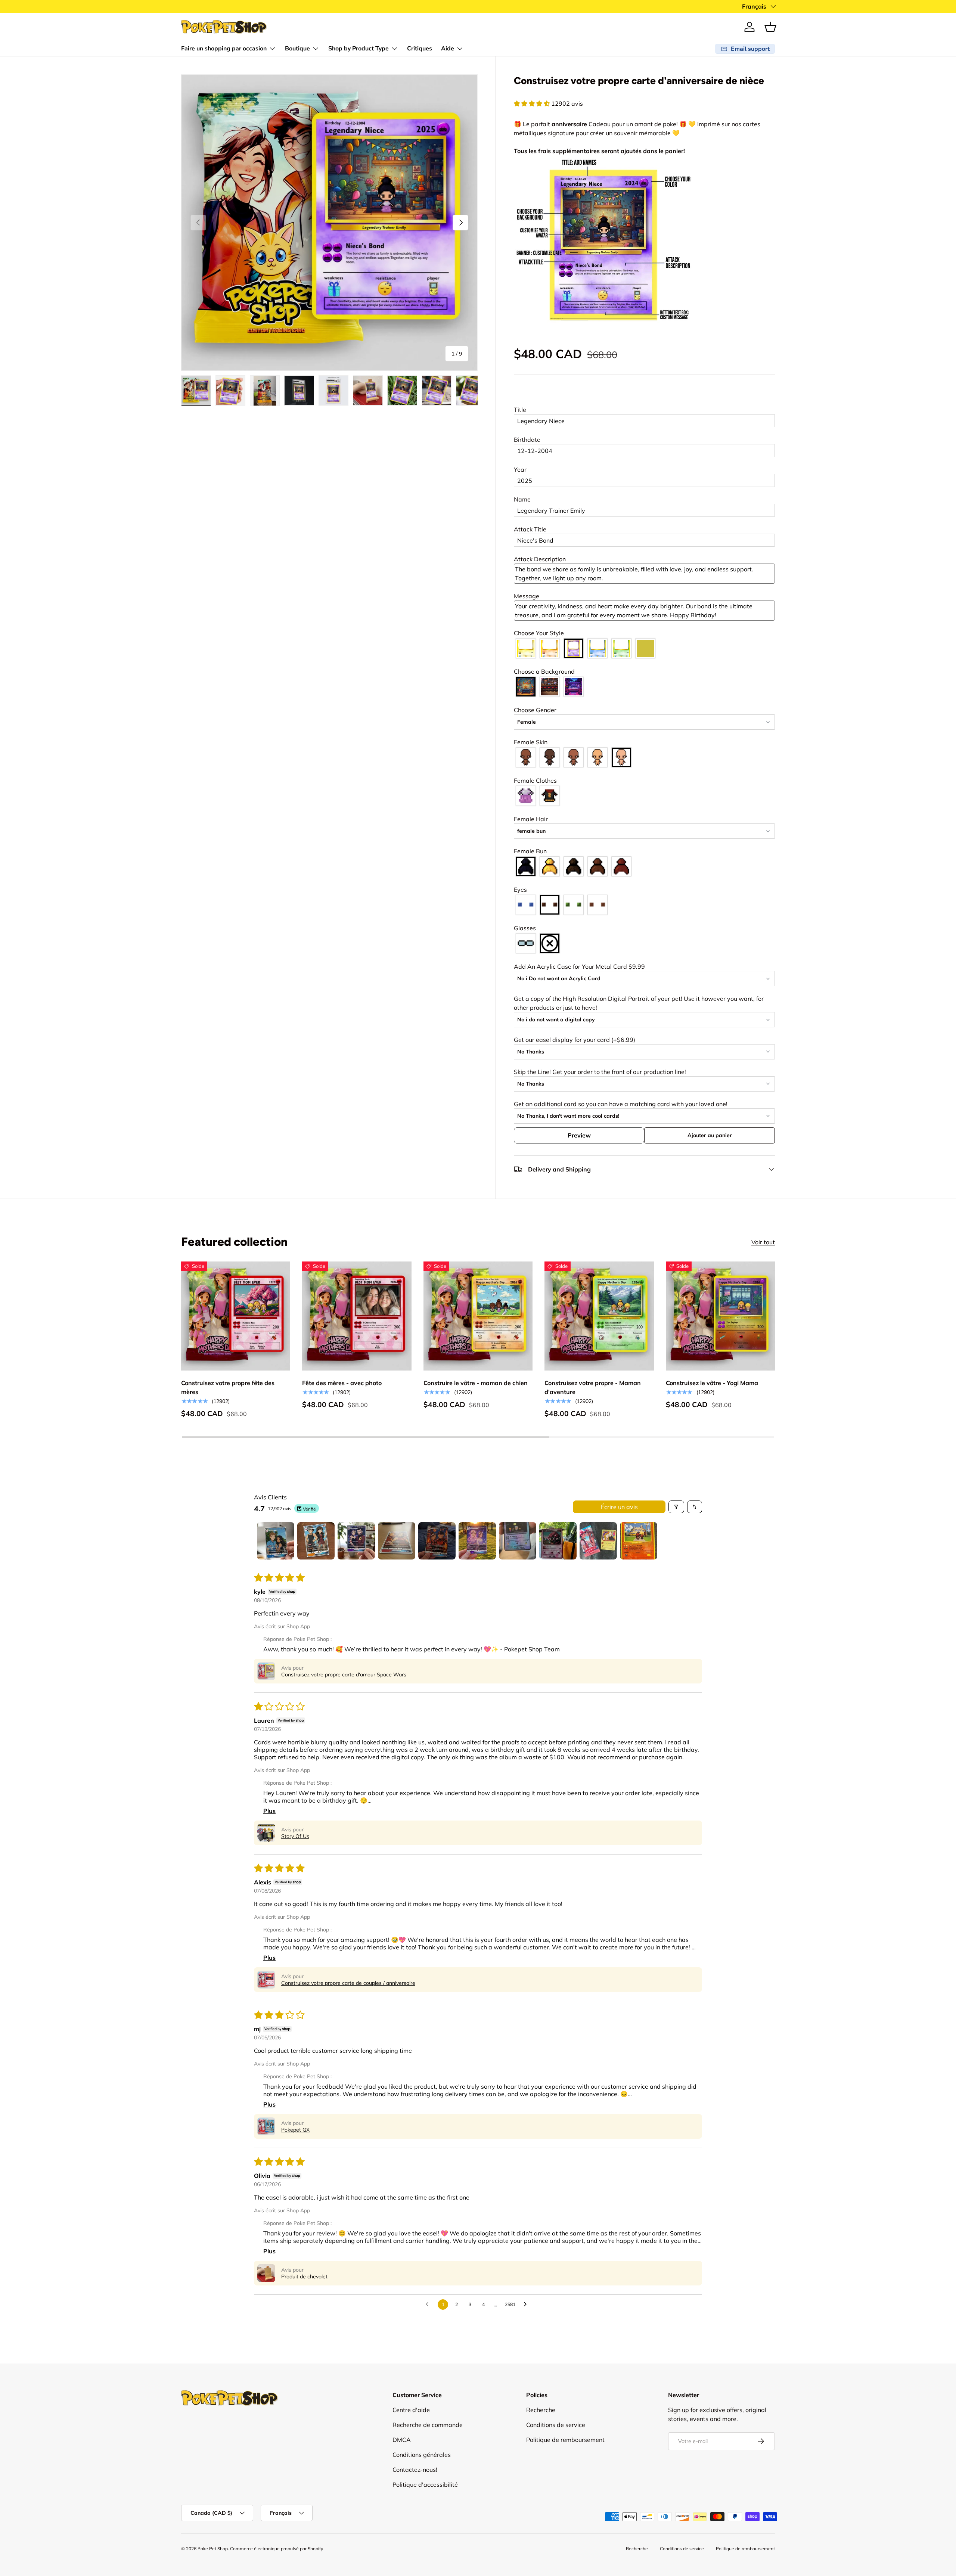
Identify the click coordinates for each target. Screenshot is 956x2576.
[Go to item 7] (518, 1541)
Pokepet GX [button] (295, 2130)
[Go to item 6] (477, 1541)
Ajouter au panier (710, 1135)
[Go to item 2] (316, 1541)
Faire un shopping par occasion (224, 49)
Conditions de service (556, 2425)
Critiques (420, 49)
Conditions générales (422, 2455)
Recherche (541, 2410)
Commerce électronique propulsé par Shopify (277, 2549)
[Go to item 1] (276, 1541)
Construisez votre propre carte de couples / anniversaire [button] (348, 1983)
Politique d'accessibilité (425, 2485)
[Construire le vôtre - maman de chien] (478, 1316)
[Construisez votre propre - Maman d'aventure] (599, 1316)
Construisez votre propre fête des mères (228, 1387)
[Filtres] (676, 1507)
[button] (770, 27)
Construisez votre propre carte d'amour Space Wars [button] (344, 1675)
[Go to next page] (527, 2305)
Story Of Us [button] (295, 1836)
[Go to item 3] (356, 1541)
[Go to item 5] (437, 1541)
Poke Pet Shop (213, 2549)
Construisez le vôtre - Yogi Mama (712, 1382)
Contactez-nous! (415, 2470)
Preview (579, 1135)
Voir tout (763, 1242)
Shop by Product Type (358, 49)
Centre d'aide (411, 2410)
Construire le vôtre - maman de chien (476, 1382)
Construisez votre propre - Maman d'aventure (593, 1387)
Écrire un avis (619, 1507)
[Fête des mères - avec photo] (357, 1316)
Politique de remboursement (565, 2440)
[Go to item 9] (598, 1541)
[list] (329, 223)
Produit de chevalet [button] (304, 2276)
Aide (448, 49)
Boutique (297, 49)
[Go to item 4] (397, 1541)
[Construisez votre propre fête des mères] (236, 1316)
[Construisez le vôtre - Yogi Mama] (720, 1316)
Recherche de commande (428, 2425)
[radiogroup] (644, 648)
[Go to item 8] (558, 1541)
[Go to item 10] (639, 1541)
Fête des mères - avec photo (342, 1382)
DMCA (402, 2440)
